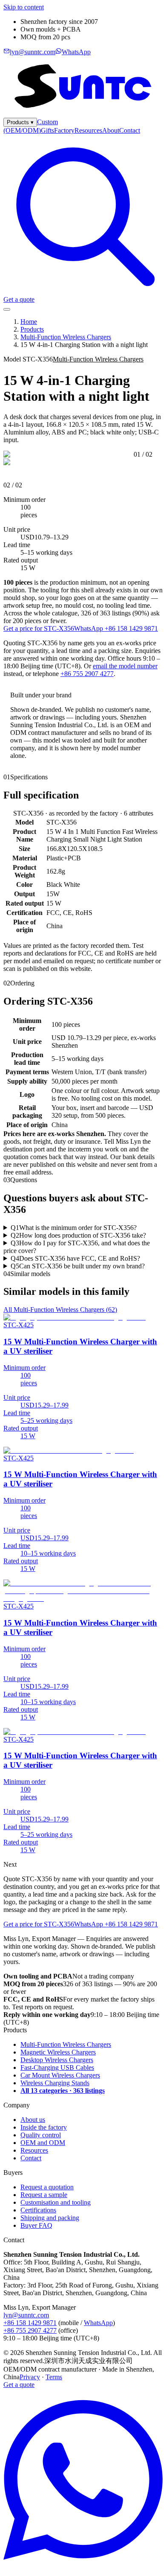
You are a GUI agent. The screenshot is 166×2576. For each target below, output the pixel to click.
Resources (88, 130)
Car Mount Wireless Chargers (60, 2075)
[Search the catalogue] (83, 292)
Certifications (38, 2210)
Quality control (41, 2135)
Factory (64, 130)
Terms (54, 2377)
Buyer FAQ (36, 2225)
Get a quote (19, 299)
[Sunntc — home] (83, 114)
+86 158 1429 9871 (30, 2323)
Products (20, 122)
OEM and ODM (43, 2143)
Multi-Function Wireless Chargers (66, 337)
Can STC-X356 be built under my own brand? (78, 1266)
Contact (130, 130)
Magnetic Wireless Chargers (58, 2052)
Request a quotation (47, 2187)
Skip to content (24, 7)
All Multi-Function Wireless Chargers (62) (60, 1310)
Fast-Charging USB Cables (57, 2068)
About (111, 130)
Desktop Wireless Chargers (57, 2060)
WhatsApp (98, 2323)
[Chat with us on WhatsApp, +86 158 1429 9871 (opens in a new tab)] (83, 2569)
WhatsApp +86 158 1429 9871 (116, 628)
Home (29, 322)
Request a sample (44, 2195)
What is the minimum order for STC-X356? (74, 1228)
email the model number (125, 666)
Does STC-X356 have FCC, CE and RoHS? (75, 1258)
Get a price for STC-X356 (39, 628)
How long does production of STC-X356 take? (78, 1235)
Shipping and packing (50, 2218)
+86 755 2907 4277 (87, 674)
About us (33, 2120)
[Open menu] (7, 309)
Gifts (47, 130)
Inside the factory (44, 2127)
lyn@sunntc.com (26, 2315)
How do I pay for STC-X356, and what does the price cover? (77, 1247)
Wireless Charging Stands (55, 2083)
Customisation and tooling (56, 2202)
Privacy (30, 2377)
